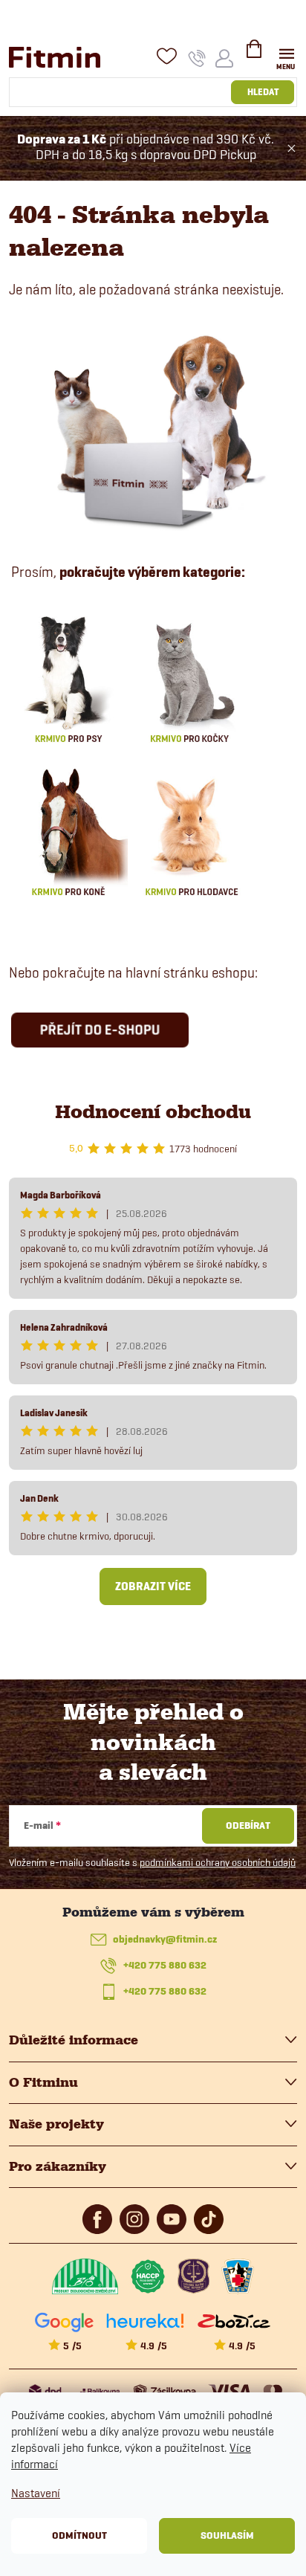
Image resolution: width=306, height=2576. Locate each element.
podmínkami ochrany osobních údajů (218, 1862)
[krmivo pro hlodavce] (192, 830)
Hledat (263, 92)
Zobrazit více (153, 1586)
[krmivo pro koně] (68, 830)
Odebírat (248, 1826)
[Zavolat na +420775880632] (197, 58)
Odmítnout (79, 2535)
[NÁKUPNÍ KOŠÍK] (254, 55)
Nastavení (36, 2493)
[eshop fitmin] (153, 429)
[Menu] (286, 57)
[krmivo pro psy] (68, 677)
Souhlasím (227, 2535)
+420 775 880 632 (165, 1965)
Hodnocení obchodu (153, 1112)
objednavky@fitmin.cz (165, 1939)
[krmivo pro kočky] (189, 677)
